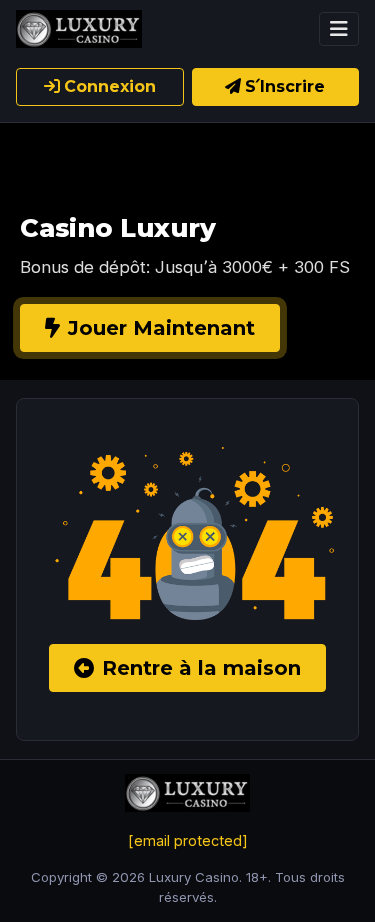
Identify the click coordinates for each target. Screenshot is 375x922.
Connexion (110, 86)
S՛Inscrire (285, 86)
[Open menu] (339, 29)
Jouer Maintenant (161, 328)
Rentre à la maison (201, 668)
